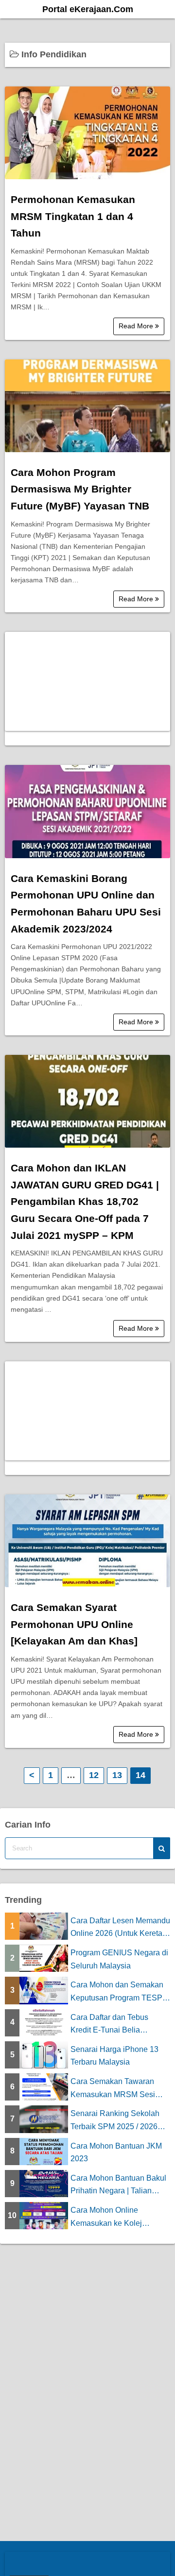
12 (94, 1775)
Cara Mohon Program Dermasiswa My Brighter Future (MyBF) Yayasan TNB (80, 489)
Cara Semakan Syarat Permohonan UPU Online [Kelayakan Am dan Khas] (74, 1624)
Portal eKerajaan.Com (88, 9)
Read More (137, 326)
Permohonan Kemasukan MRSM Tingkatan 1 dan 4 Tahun (73, 216)
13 (117, 1775)
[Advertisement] (87, 681)
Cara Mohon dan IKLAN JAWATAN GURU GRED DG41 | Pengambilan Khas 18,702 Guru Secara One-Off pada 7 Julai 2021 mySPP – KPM (85, 1202)
